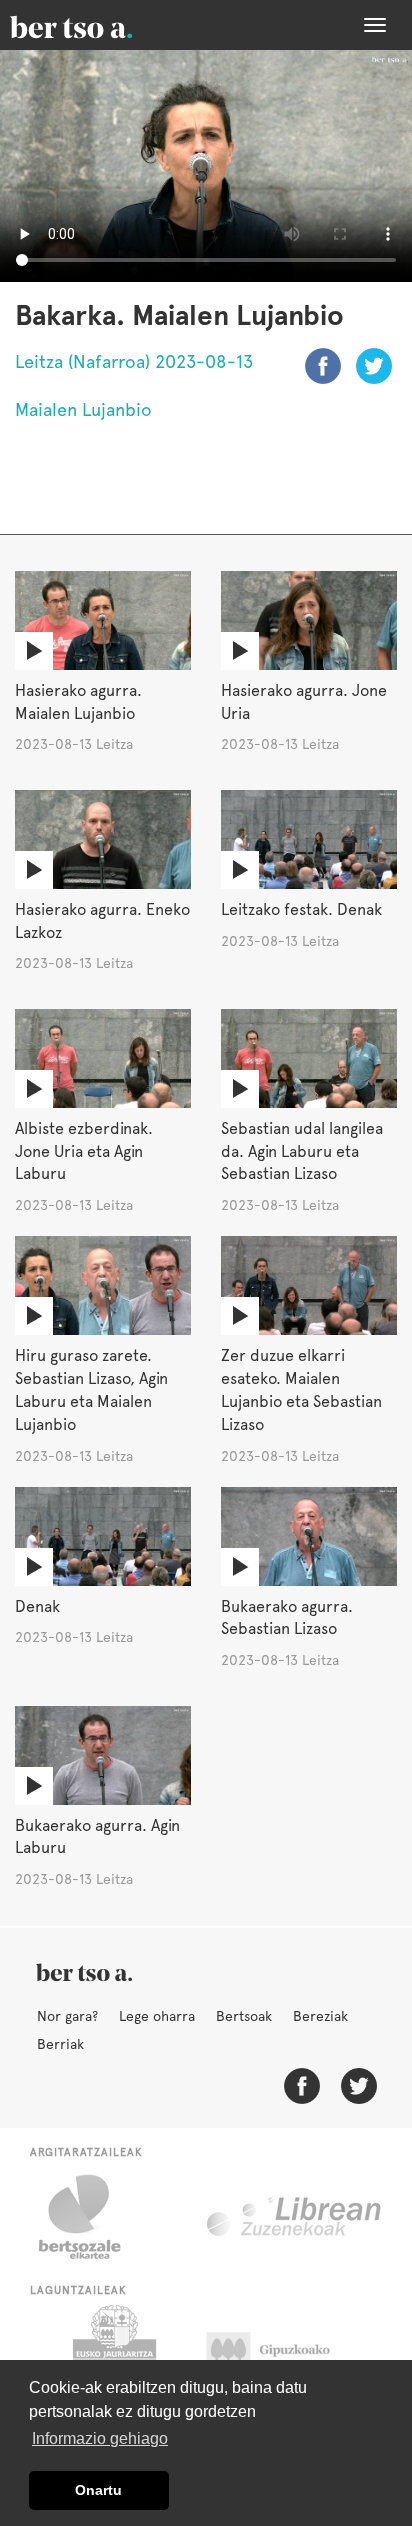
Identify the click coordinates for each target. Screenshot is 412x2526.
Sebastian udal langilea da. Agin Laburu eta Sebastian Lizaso (302, 1151)
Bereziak (320, 2016)
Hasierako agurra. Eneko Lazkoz (102, 921)
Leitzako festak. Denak (301, 909)
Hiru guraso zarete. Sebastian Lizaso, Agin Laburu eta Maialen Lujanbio (91, 1390)
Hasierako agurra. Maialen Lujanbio (78, 702)
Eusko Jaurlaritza (112, 2355)
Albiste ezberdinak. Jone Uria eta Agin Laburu (84, 1151)
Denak (37, 1606)
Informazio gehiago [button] (100, 2438)
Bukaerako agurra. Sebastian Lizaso (287, 1618)
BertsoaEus (100, 25)
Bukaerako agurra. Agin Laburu (97, 1837)
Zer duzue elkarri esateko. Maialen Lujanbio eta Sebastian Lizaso (301, 1390)
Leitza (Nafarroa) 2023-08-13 (134, 361)
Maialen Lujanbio (83, 409)
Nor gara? (67, 2016)
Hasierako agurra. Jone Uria (304, 702)
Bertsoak (244, 2016)
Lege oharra (157, 2016)
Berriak (60, 2044)
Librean (295, 2217)
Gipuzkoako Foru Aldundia (287, 2355)
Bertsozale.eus (92, 2217)
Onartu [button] (98, 2490)
